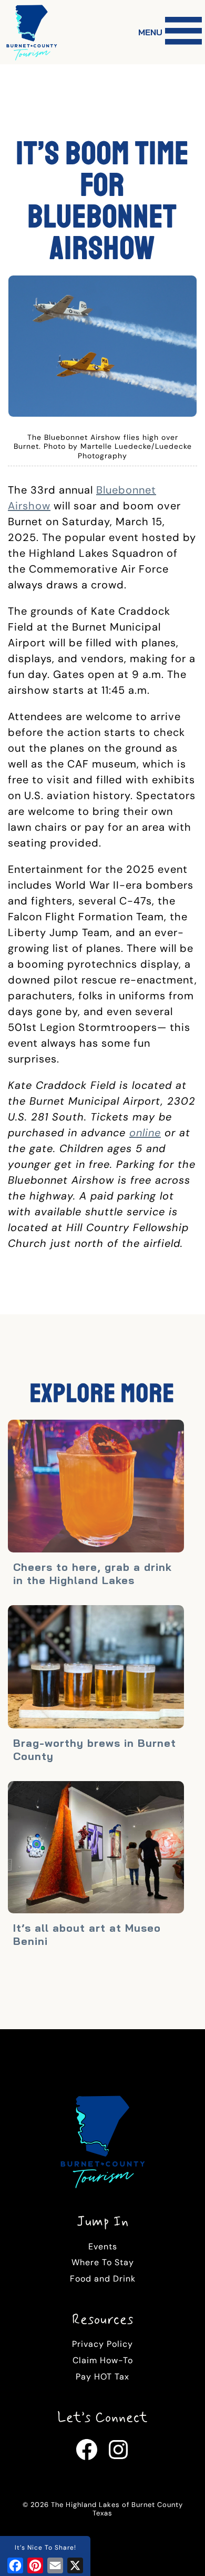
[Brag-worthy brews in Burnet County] (96, 1668)
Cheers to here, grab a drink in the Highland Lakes (93, 1574)
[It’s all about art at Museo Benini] (96, 1849)
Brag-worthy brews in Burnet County (95, 1749)
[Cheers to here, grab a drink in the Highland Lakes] (96, 1487)
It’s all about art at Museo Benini (87, 1934)
